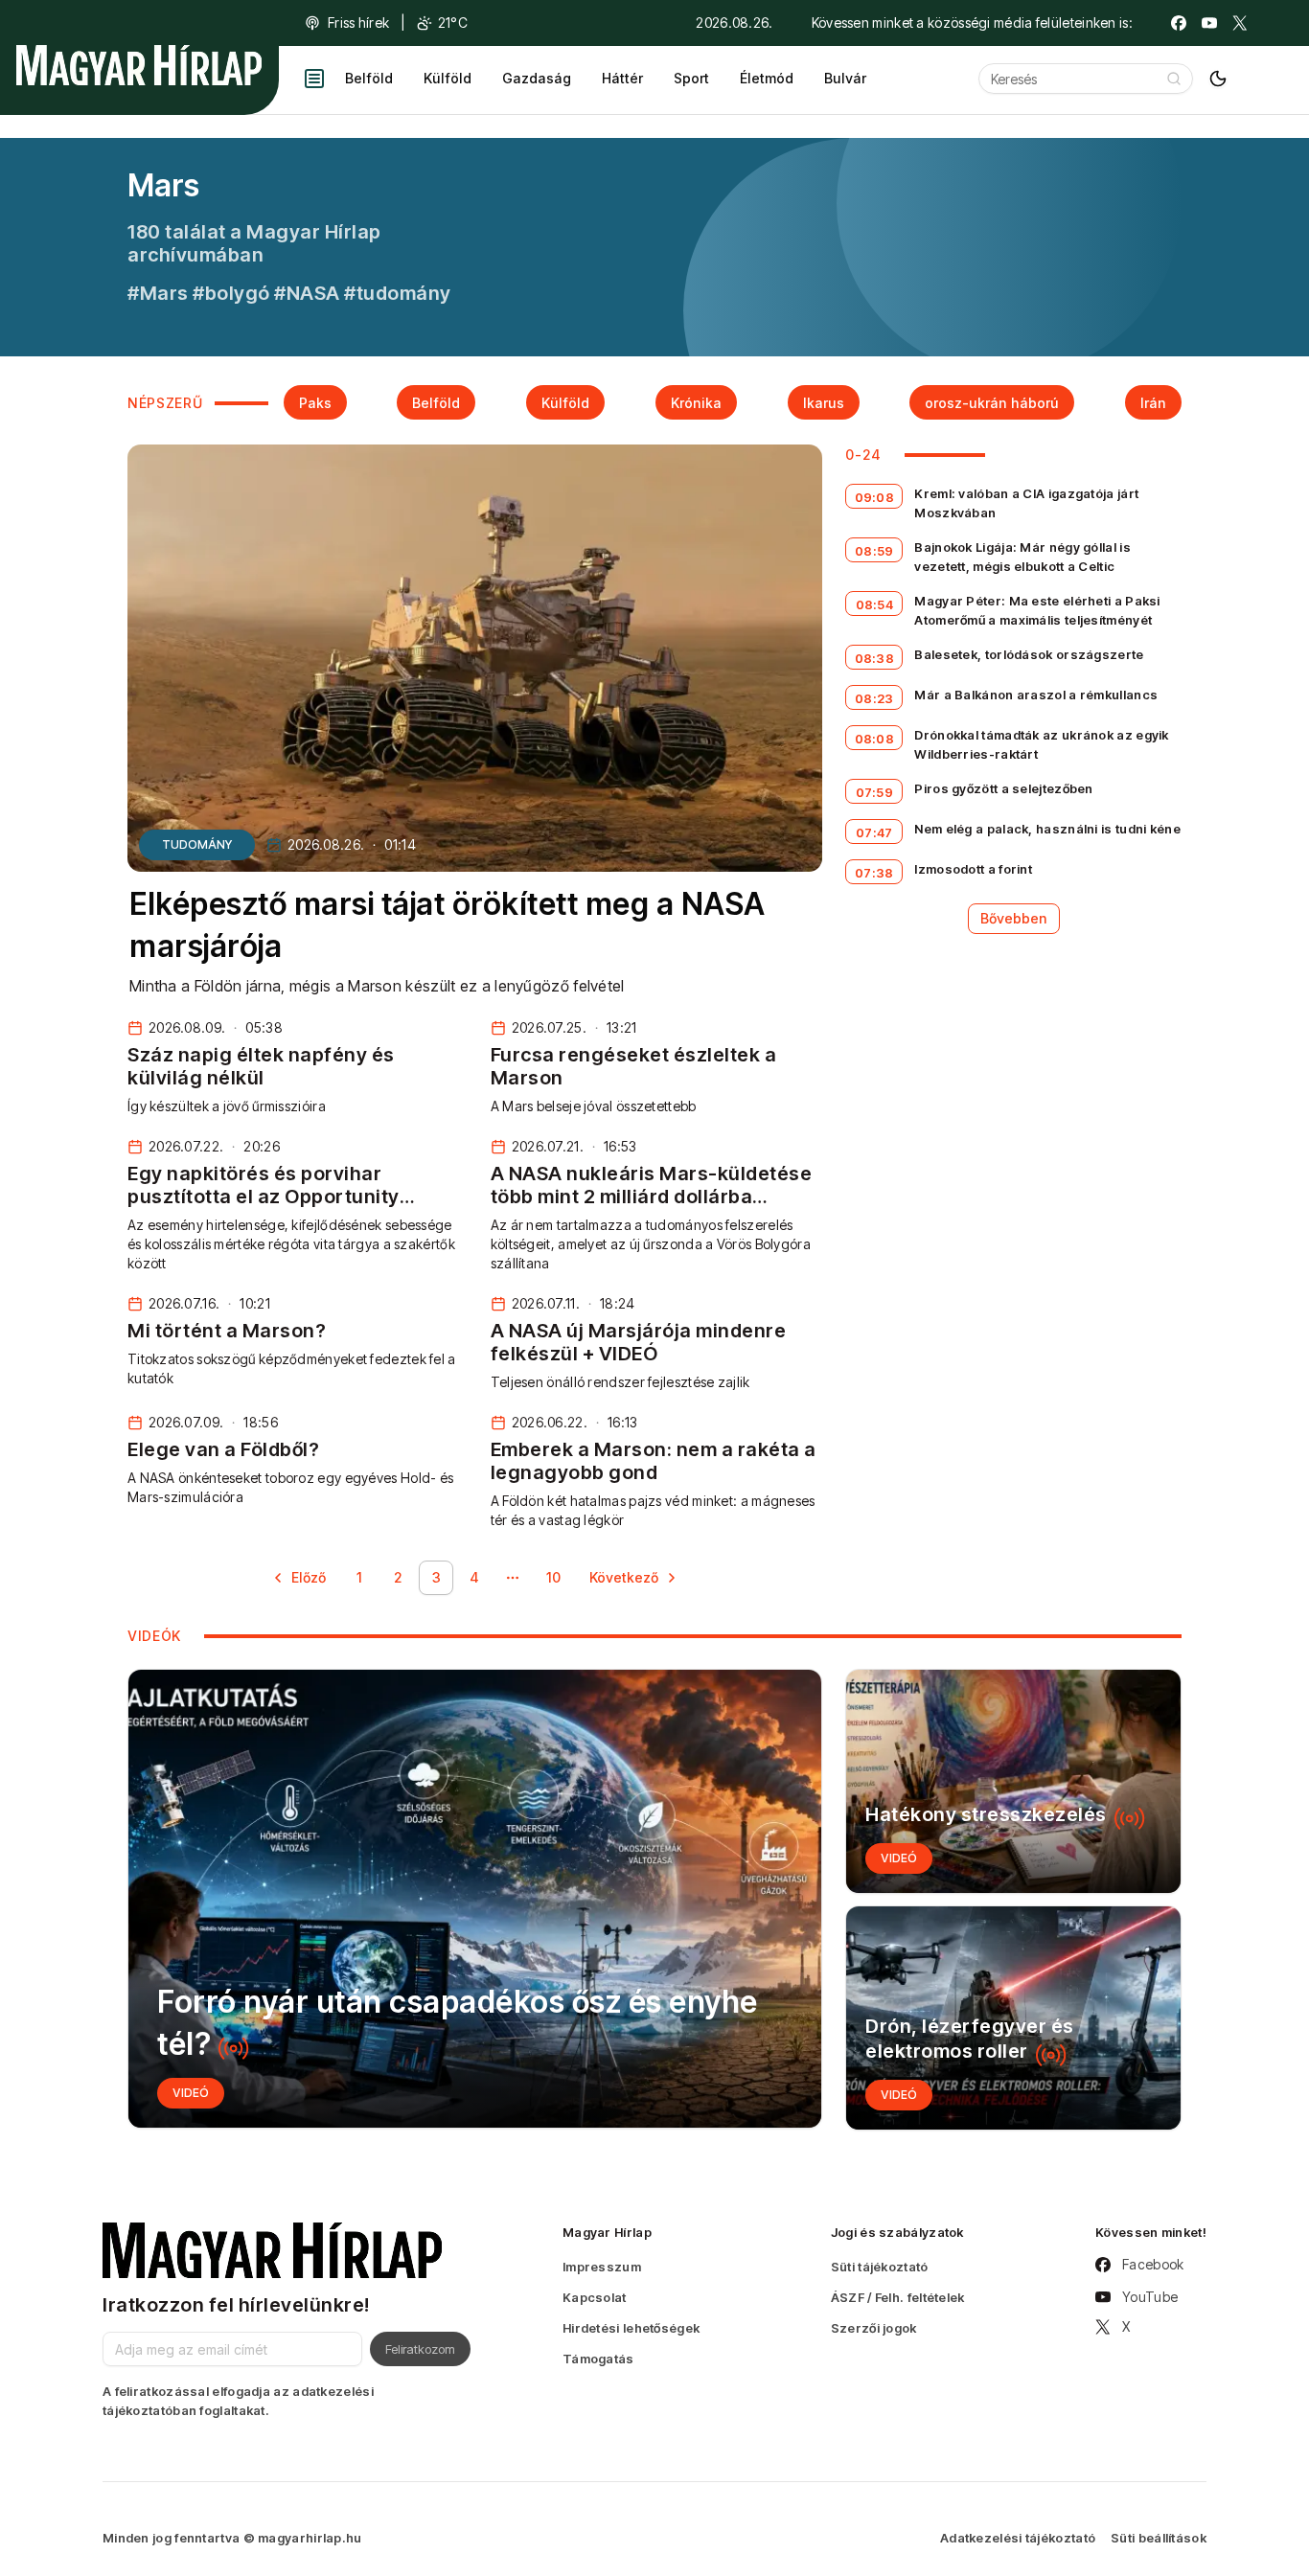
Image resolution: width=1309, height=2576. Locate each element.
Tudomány (197, 844)
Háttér (622, 78)
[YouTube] (1209, 23)
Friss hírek (358, 23)
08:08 (875, 739)
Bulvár (845, 78)
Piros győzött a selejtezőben (1003, 788)
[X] (1240, 23)
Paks (315, 403)
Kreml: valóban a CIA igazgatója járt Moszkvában (1026, 503)
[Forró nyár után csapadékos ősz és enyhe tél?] (475, 1899)
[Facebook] (1179, 23)
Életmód (767, 78)
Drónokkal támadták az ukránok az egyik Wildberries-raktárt (1041, 744)
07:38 (874, 873)
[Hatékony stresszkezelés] (1013, 1781)
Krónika (696, 403)
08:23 (874, 698)
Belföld (369, 78)
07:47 (874, 832)
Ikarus (824, 403)
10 (553, 1577)
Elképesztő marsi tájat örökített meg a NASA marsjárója (448, 925)
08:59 (874, 551)
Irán (1153, 403)
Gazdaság (537, 78)
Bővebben (1014, 918)
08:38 (875, 658)
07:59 (875, 792)
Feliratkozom (420, 2349)
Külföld (448, 78)
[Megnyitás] (314, 79)
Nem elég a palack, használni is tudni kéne (1047, 829)
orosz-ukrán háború (992, 403)
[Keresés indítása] (1174, 79)
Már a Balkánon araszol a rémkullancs (1036, 695)
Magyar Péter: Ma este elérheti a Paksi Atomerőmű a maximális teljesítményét (1037, 610)
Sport (691, 78)
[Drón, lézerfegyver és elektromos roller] (1013, 2018)
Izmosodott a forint (973, 869)
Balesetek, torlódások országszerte (1029, 654)
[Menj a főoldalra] (139, 65)
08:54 (875, 604)
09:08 (875, 497)
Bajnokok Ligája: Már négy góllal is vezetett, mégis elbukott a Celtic (1022, 557)
